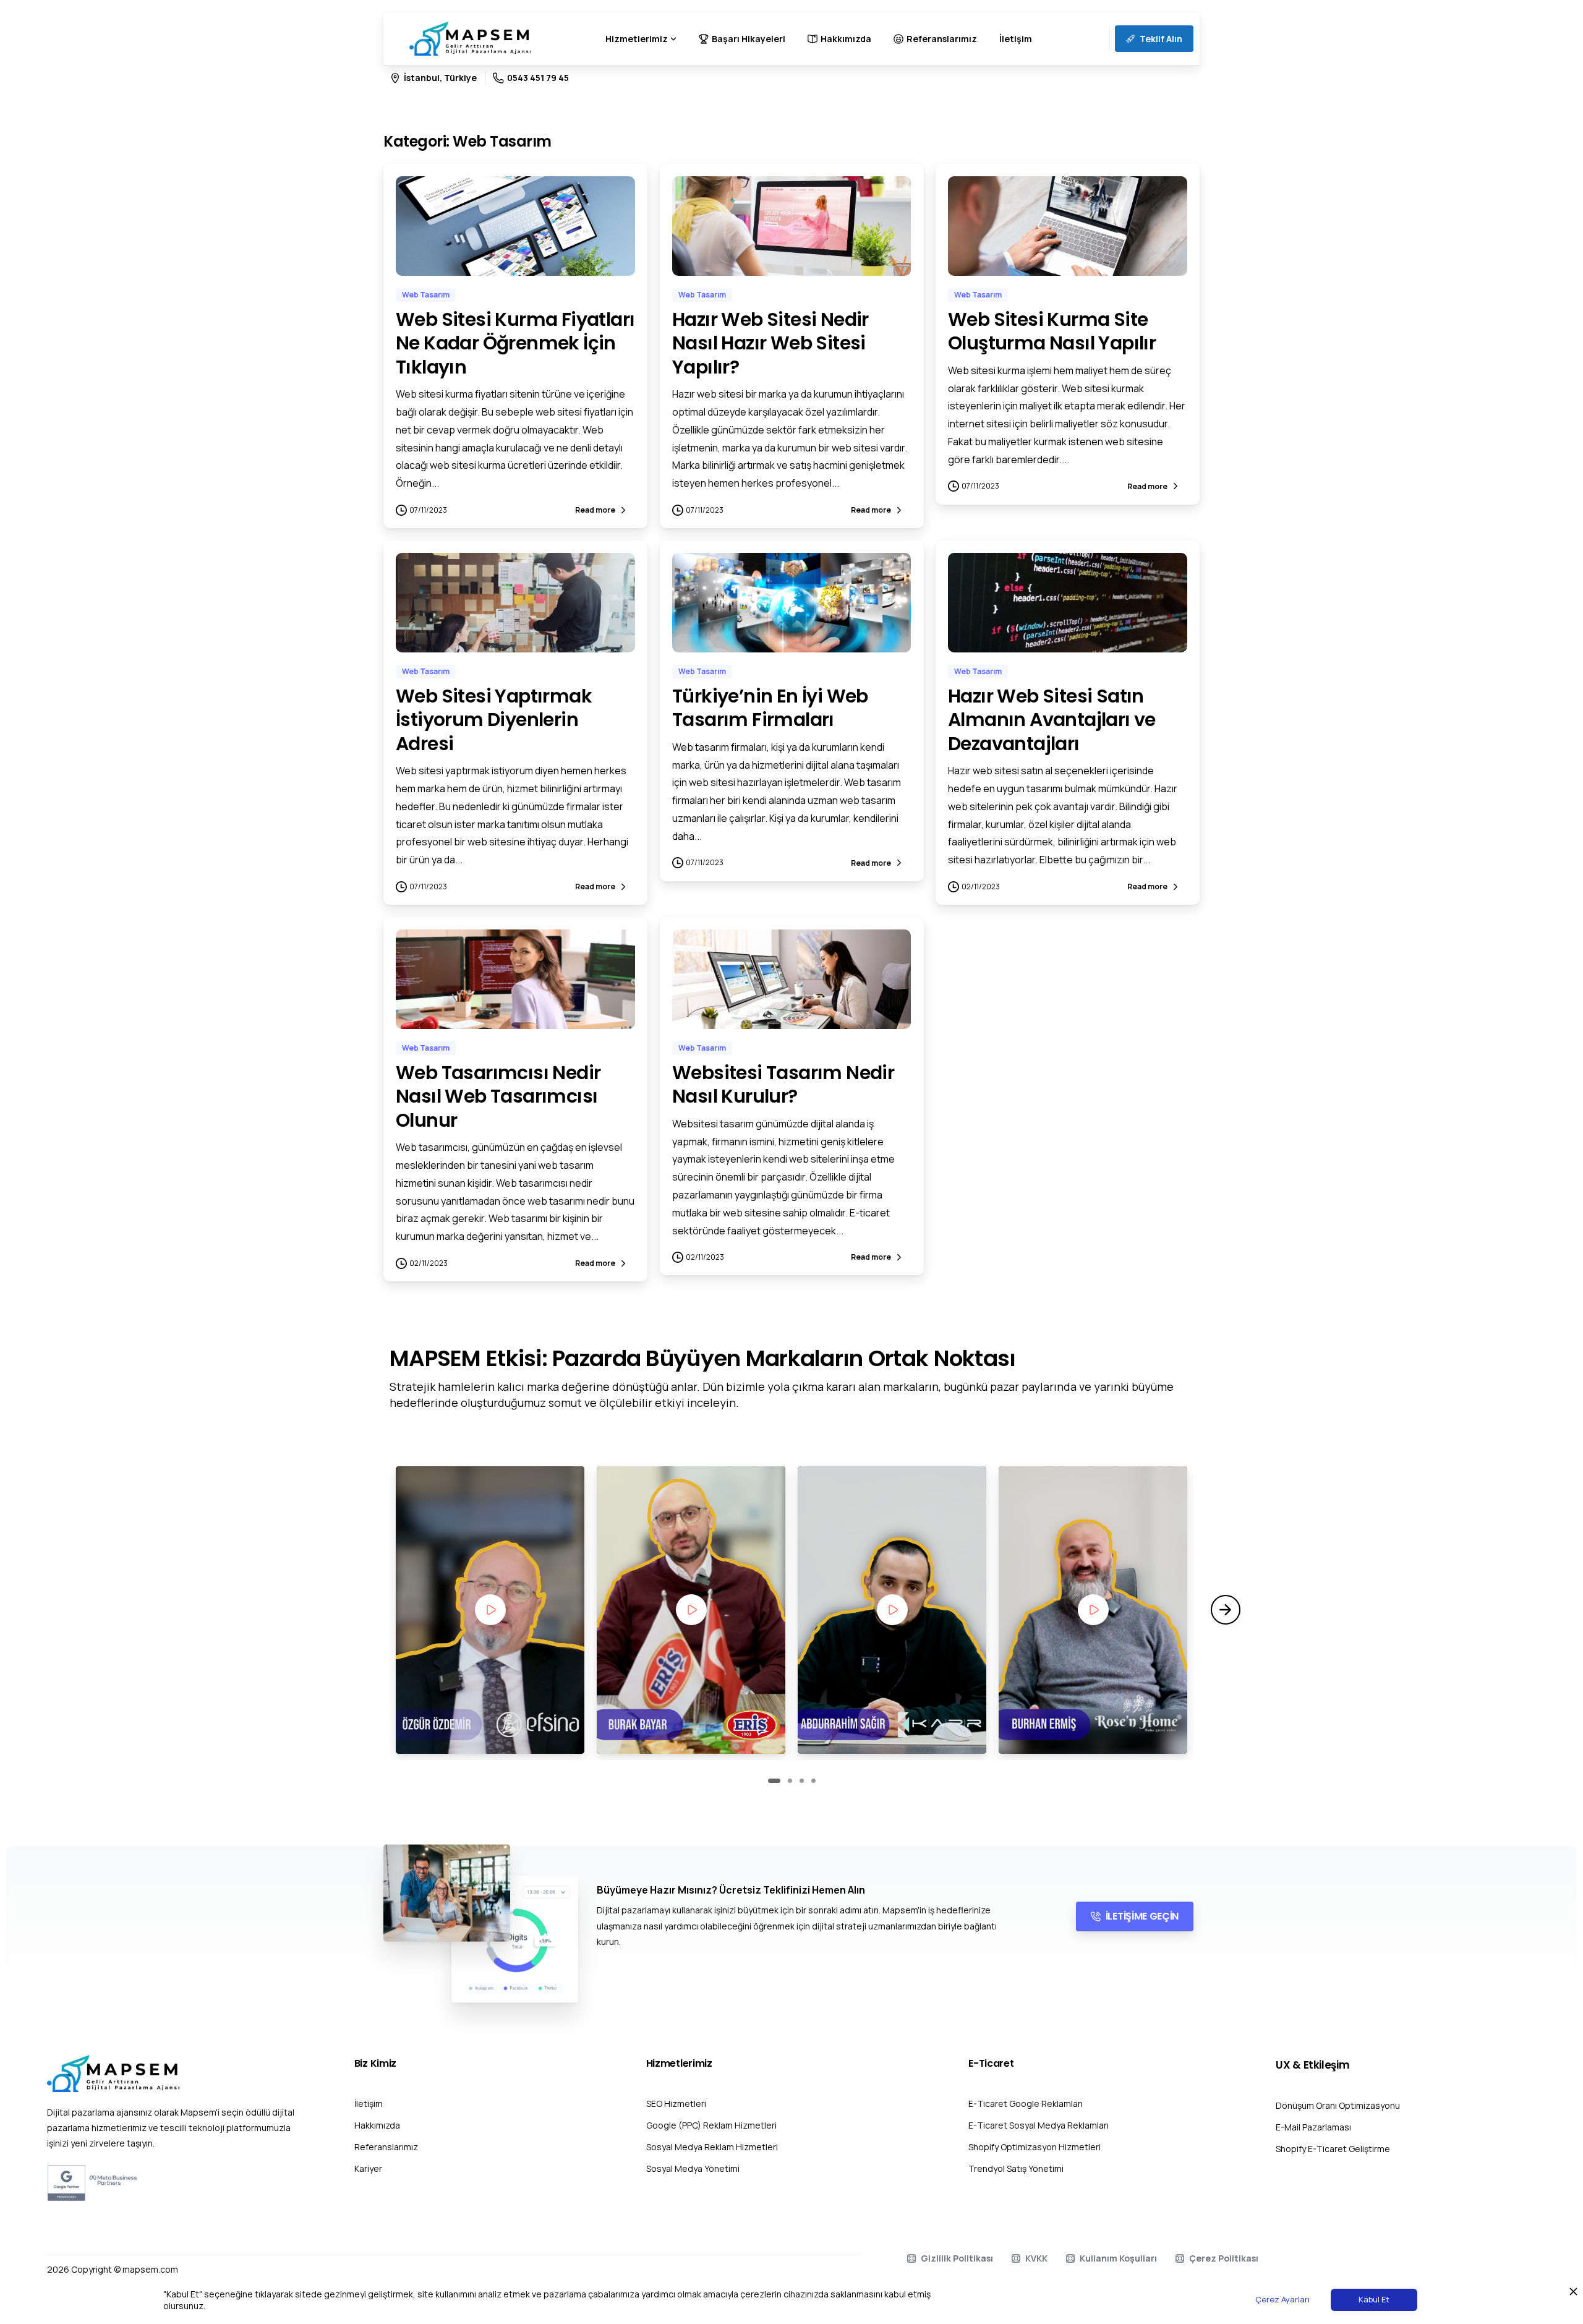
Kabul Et (1374, 2299)
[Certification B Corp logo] (66, 2183)
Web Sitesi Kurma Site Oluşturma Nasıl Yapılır (1052, 331)
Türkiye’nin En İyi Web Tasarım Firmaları (770, 708)
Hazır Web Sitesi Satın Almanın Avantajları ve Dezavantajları (1052, 720)
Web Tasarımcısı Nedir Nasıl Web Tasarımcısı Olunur (498, 1096)
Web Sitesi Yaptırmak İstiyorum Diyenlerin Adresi (494, 720)
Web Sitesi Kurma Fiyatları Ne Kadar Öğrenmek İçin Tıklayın (515, 343)
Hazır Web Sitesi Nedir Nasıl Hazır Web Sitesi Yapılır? (770, 343)
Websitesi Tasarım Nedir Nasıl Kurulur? (783, 1084)
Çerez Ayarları (1282, 2299)
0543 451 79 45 (538, 78)
